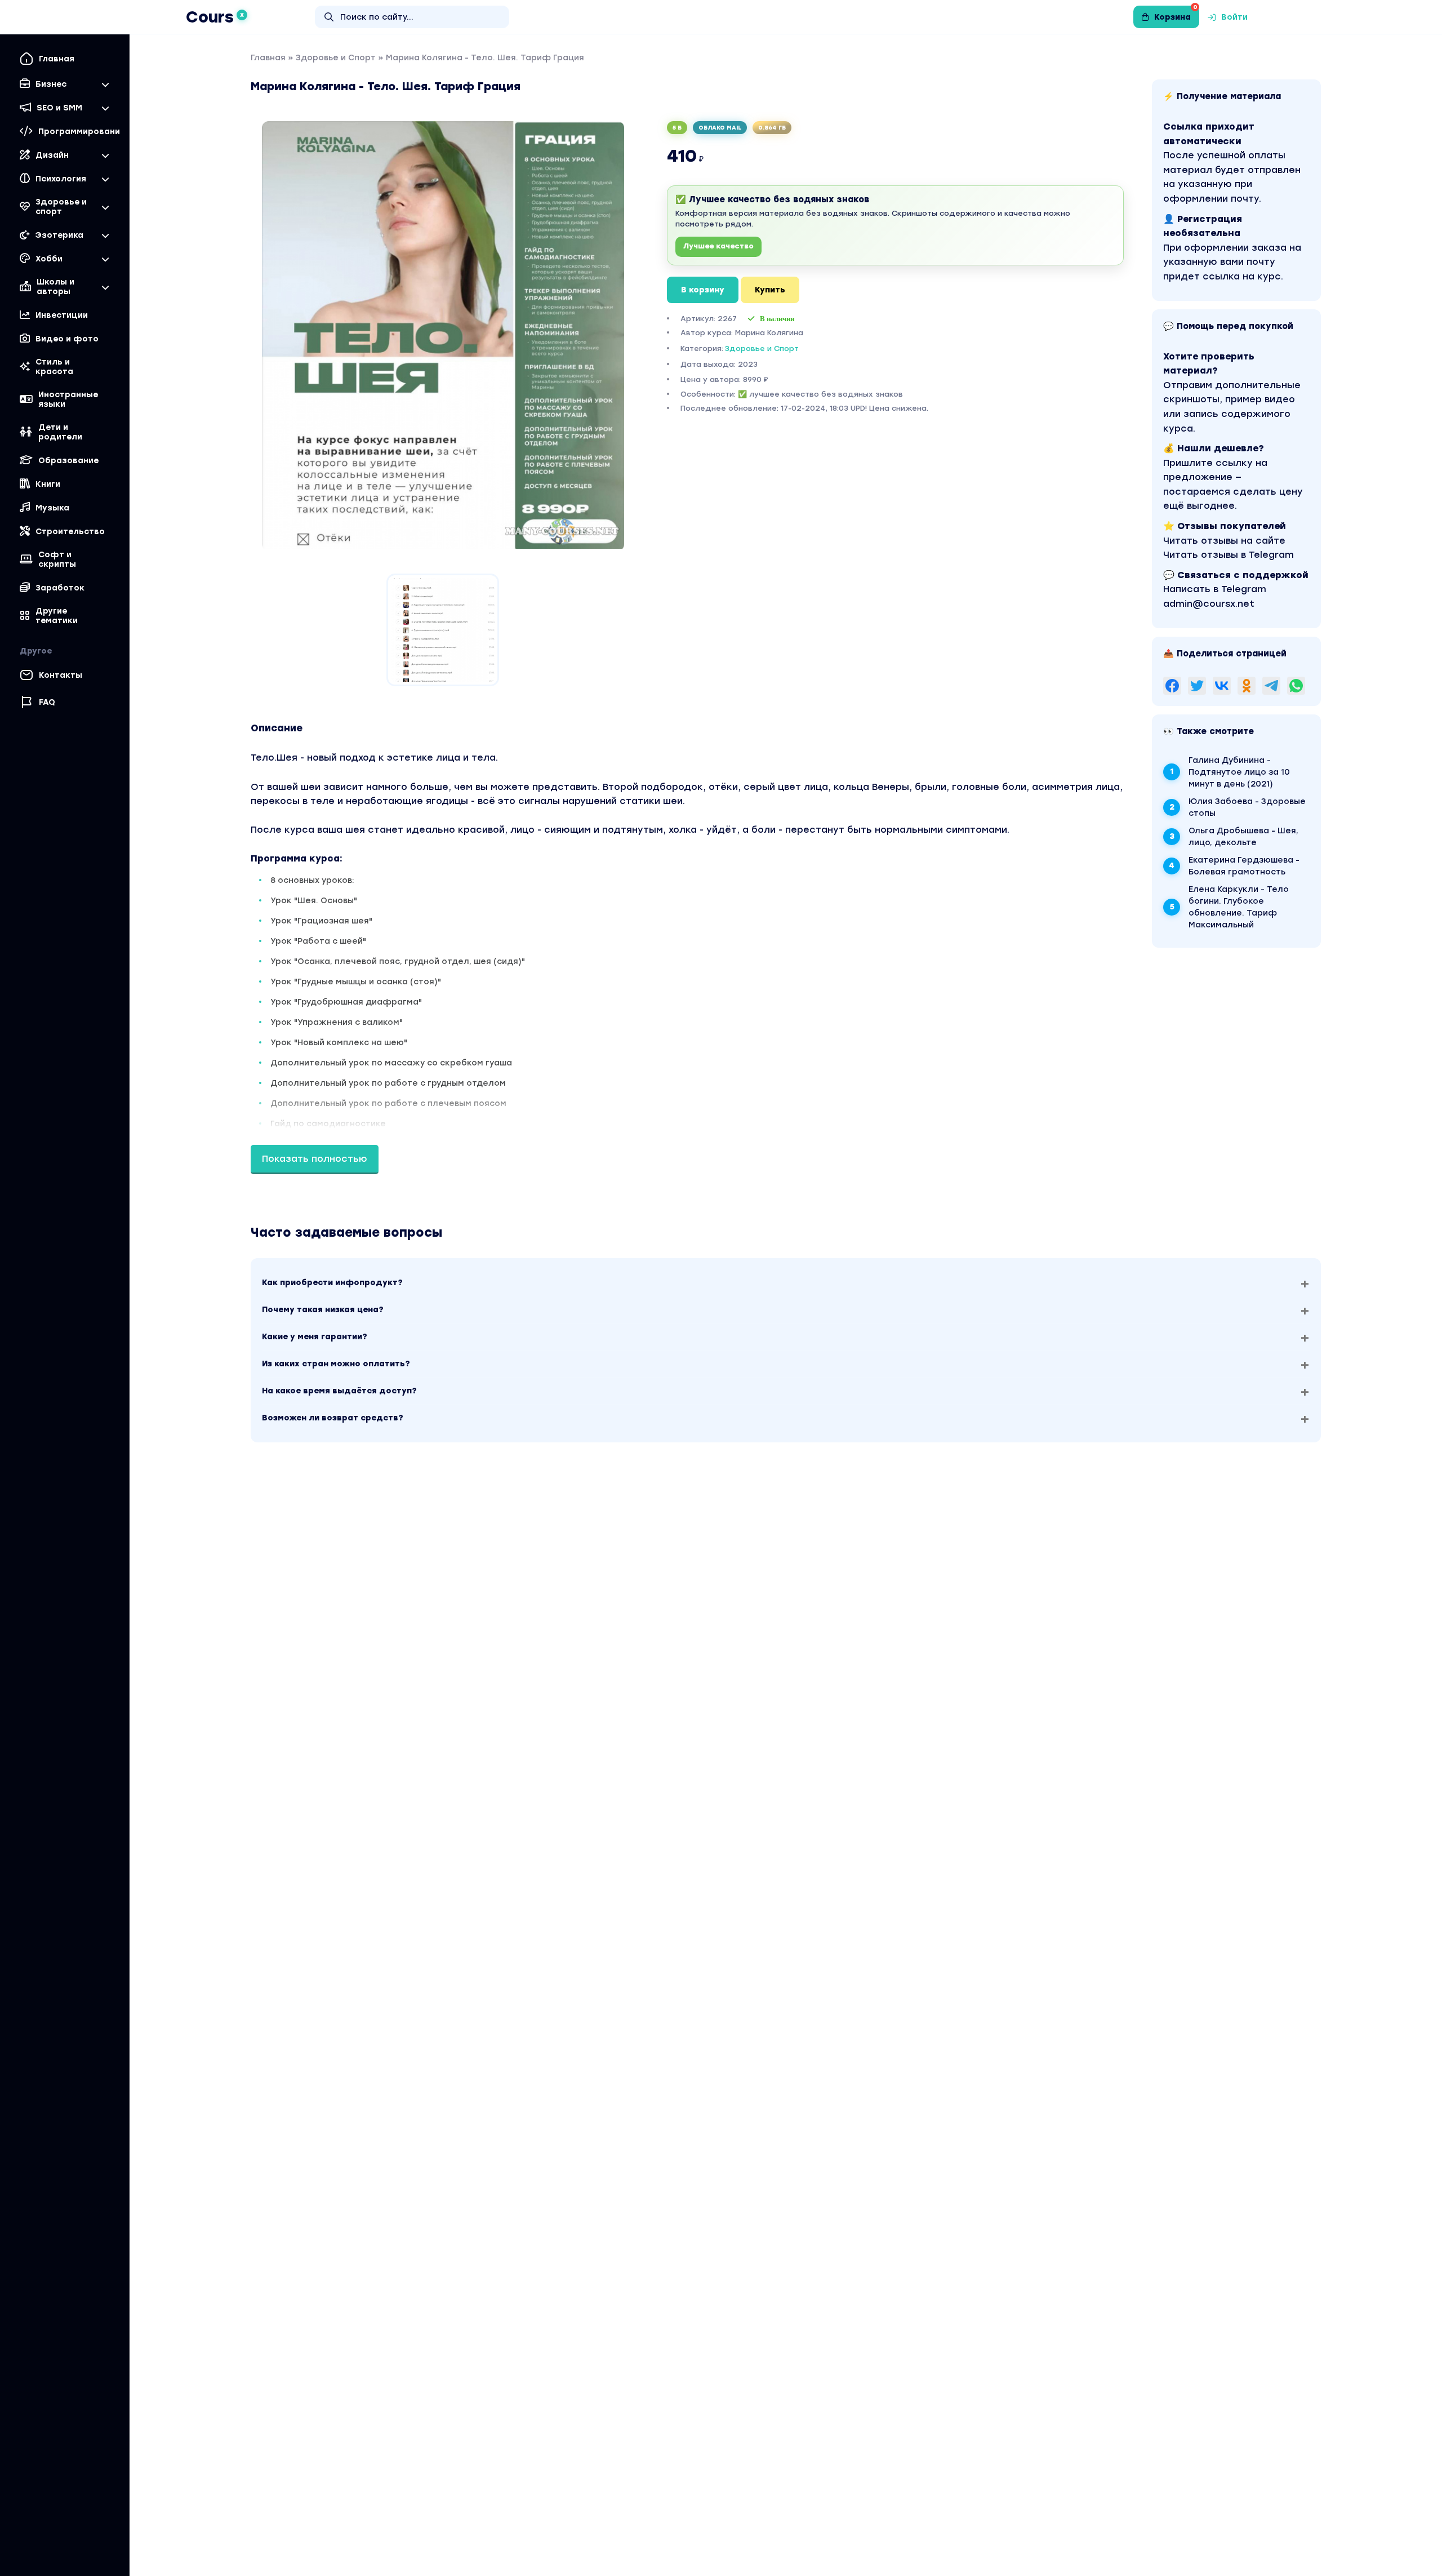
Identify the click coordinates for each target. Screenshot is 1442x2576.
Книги (48, 484)
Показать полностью (315, 1159)
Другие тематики (57, 616)
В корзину (703, 290)
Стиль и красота (54, 367)
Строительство (70, 532)
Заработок (60, 588)
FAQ (47, 702)
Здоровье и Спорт (336, 58)
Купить (770, 290)
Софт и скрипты (57, 559)
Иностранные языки (68, 399)
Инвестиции (62, 315)
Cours (215, 17)
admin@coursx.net (1209, 604)
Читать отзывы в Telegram (1229, 555)
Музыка (52, 508)
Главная (57, 59)
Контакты (61, 675)
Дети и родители (60, 432)
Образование (68, 461)
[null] (1172, 686)
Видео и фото (67, 339)
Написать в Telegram (1215, 589)
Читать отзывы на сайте (1224, 541)
